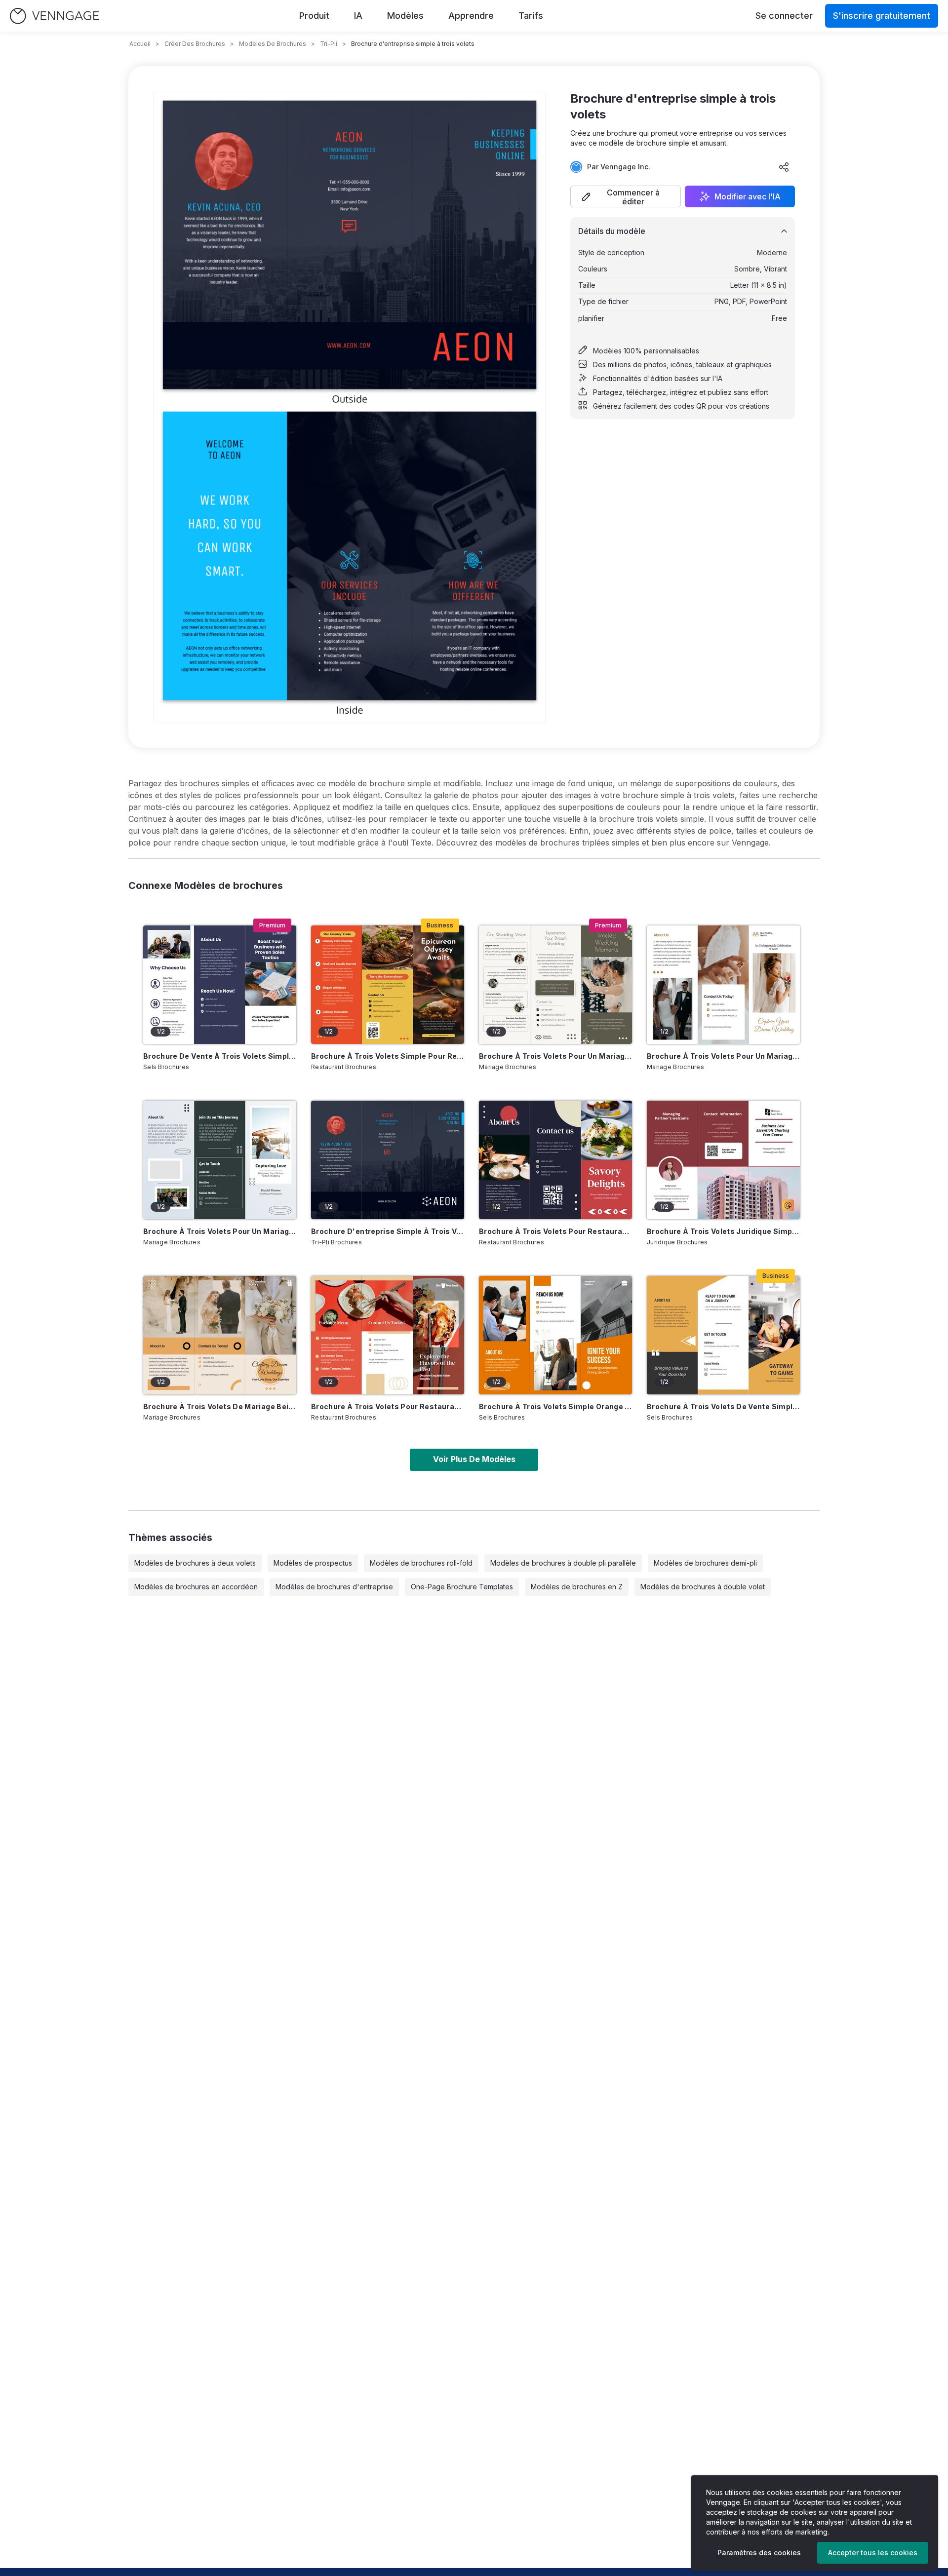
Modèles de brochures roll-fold (421, 1563)
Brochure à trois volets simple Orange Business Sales (555, 1406)
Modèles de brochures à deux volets (195, 1563)
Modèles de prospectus (313, 1563)
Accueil (140, 44)
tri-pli (329, 44)
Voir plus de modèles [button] (474, 1459)
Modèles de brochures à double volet (703, 1587)
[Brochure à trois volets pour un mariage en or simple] (723, 985)
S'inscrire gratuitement (882, 16)
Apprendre (471, 16)
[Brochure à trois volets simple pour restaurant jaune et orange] (388, 985)
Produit (314, 16)
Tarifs (531, 16)
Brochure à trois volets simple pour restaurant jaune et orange (388, 1056)
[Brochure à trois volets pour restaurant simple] (555, 1160)
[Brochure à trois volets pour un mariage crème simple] (555, 985)
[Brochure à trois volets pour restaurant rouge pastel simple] (388, 1335)
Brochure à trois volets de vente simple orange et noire (723, 1406)
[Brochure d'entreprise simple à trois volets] (388, 1160)
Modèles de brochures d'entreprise (334, 1587)
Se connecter (784, 16)
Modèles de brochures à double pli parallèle (563, 1563)
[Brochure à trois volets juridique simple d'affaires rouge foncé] (723, 1160)
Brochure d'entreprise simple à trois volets (388, 1231)
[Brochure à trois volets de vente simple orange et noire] (723, 1335)
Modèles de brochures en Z (577, 1587)
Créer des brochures (195, 44)
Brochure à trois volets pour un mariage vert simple (220, 1231)
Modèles (405, 16)
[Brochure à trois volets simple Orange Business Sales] (555, 1335)
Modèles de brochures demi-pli (705, 1563)
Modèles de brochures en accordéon (196, 1587)
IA (358, 16)
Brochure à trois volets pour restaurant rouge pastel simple (388, 1406)
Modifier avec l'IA (748, 196)
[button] (626, 196)
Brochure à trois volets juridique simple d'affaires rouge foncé (723, 1231)
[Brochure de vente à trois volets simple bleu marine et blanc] (220, 985)
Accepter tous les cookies (873, 2553)
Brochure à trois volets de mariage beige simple (220, 1406)
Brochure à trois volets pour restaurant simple (555, 1231)
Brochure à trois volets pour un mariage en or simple (723, 1056)
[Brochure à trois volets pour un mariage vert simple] (220, 1160)
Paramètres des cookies (759, 2553)
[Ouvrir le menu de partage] (784, 167)
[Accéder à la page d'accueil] (54, 16)
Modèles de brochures (273, 44)
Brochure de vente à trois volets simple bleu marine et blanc (220, 1056)
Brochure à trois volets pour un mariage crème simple (555, 1056)
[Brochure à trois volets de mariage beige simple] (220, 1335)
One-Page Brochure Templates (462, 1587)
